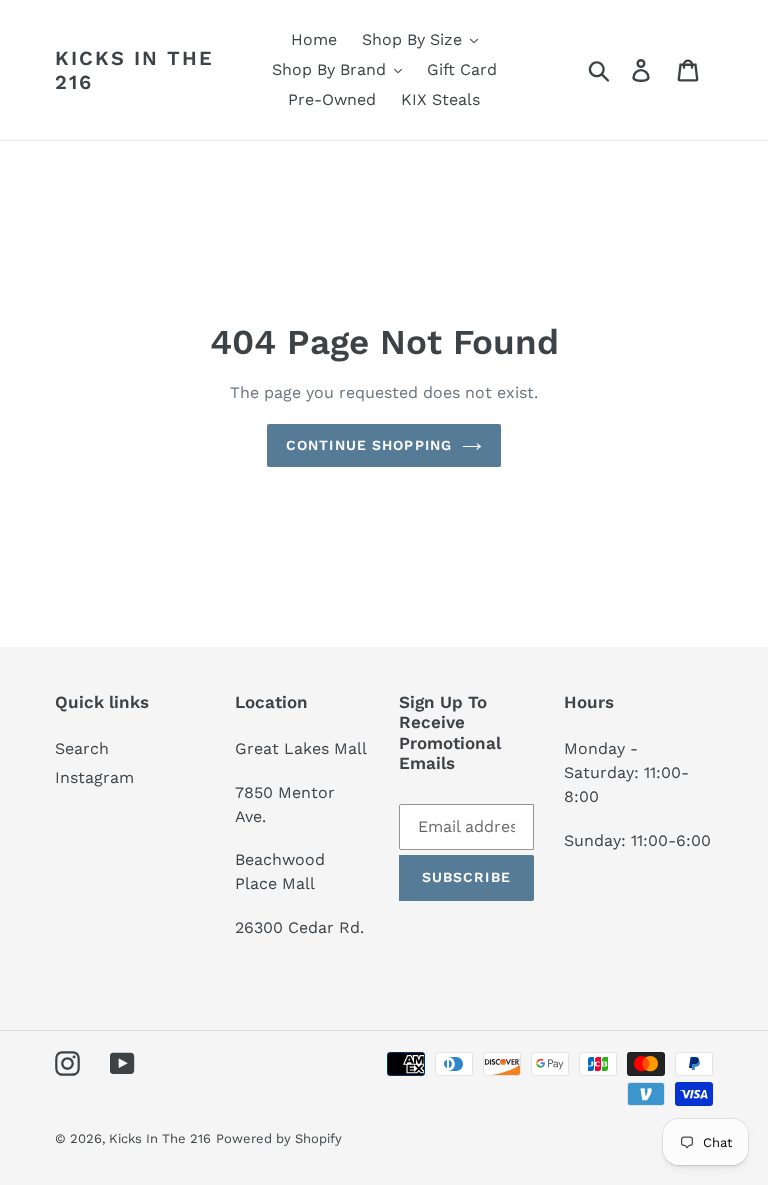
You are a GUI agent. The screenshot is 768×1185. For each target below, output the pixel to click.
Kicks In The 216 (134, 70)
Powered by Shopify (279, 1138)
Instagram (94, 777)
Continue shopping (369, 445)
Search (82, 748)
